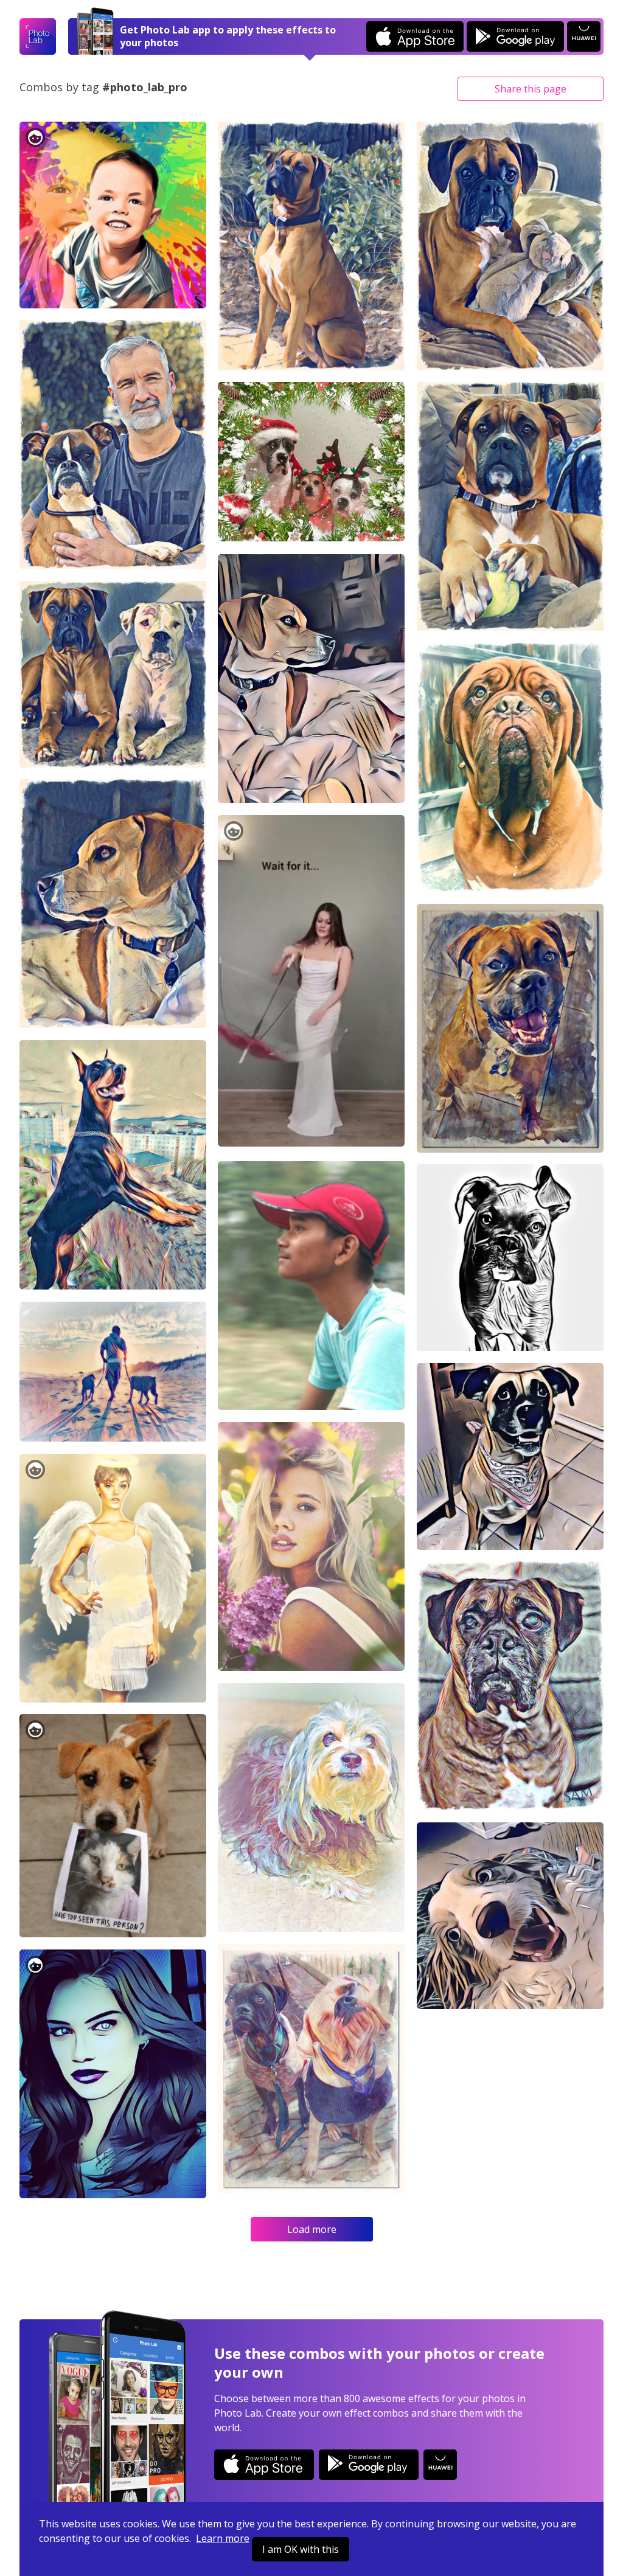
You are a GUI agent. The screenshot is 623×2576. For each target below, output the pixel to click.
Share (531, 89)
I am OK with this (301, 2549)
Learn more (223, 2538)
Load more (312, 2229)
